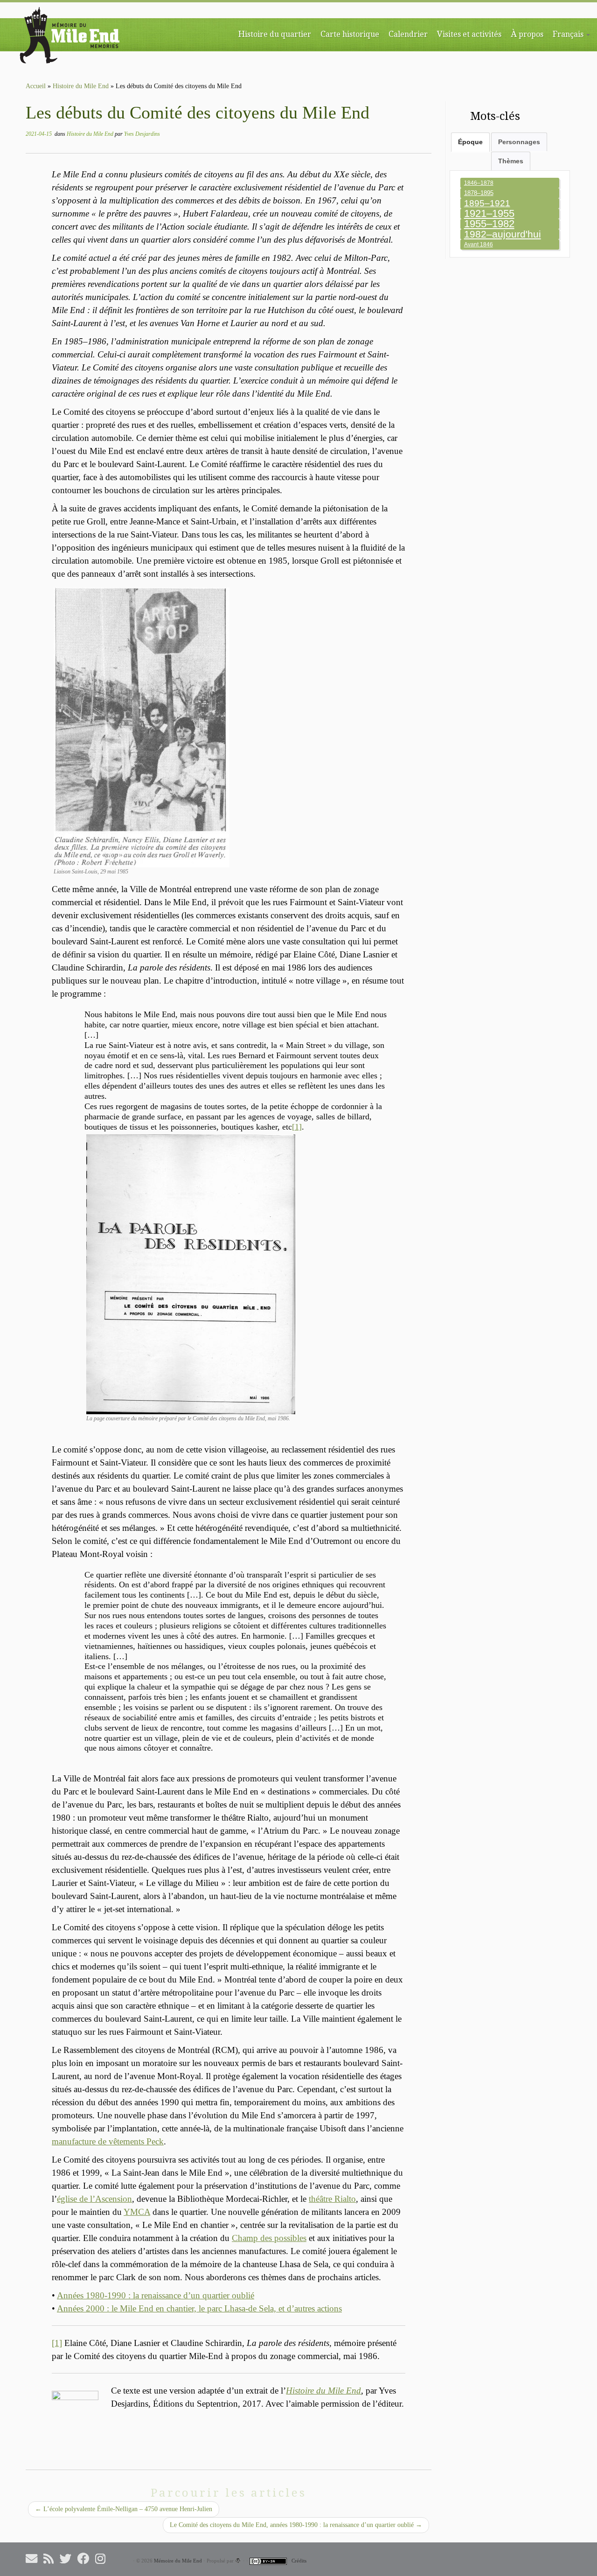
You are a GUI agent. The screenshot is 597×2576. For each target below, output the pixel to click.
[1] (297, 1127)
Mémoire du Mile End (178, 2561)
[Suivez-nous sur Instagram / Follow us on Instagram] (103, 2559)
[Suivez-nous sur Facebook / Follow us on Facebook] (86, 2559)
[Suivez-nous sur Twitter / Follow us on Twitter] (69, 2559)
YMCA (137, 2212)
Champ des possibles (269, 2238)
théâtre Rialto (332, 2199)
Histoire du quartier (275, 34)
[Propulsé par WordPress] (238, 2561)
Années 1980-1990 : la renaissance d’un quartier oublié (156, 2295)
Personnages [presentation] (519, 142)
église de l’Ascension (94, 2199)
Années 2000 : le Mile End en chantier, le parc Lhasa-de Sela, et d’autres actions (199, 2308)
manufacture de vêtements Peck (108, 2141)
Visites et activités (469, 34)
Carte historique (350, 34)
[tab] (470, 142)
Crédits (299, 2561)
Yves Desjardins (142, 134)
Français (569, 34)
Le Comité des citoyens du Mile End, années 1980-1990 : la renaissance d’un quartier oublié (296, 2525)
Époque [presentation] (470, 142)
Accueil (36, 86)
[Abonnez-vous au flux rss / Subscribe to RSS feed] (52, 2559)
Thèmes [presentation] (511, 161)
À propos (527, 34)
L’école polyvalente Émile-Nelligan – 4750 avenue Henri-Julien (124, 2509)
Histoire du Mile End (81, 86)
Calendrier (408, 34)
